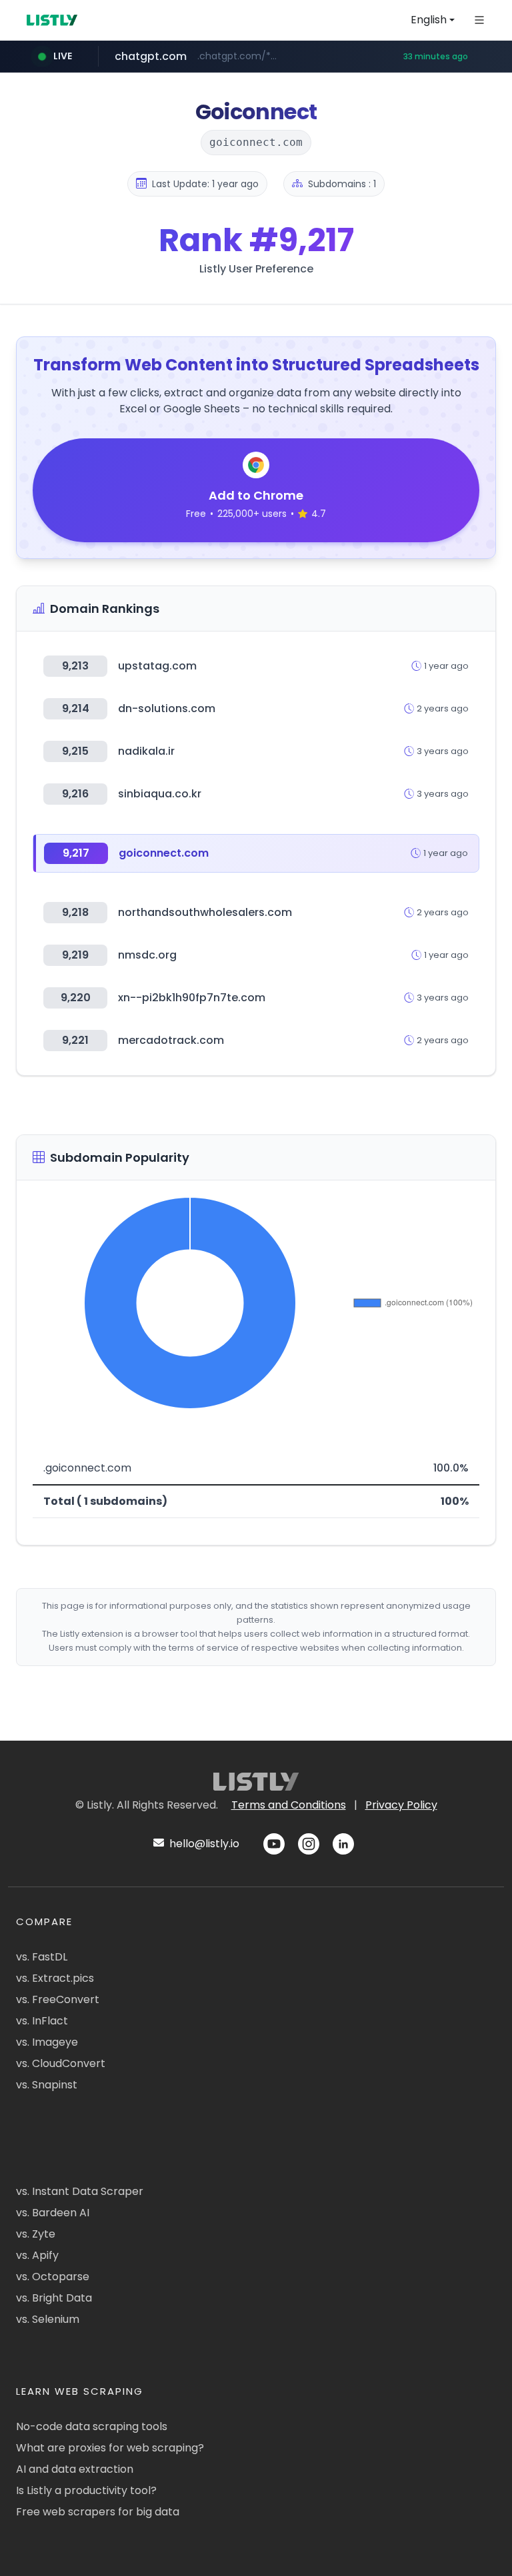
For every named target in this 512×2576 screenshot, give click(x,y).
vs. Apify (37, 2255)
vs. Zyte (36, 2234)
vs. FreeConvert (58, 1999)
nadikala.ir (146, 751)
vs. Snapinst (47, 2085)
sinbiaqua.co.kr (160, 794)
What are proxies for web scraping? (110, 2448)
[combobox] (433, 20)
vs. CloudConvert (61, 2063)
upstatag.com (157, 666)
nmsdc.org (147, 955)
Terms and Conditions (289, 1805)
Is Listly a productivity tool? (86, 2490)
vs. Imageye (47, 2042)
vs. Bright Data (54, 2298)
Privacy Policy (401, 1805)
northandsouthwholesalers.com (205, 912)
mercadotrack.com (171, 1040)
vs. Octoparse (53, 2277)
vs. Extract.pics (55, 1978)
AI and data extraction (75, 2469)
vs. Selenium (48, 2319)
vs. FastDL (42, 1957)
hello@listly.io (203, 1844)
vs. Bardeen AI (53, 2213)
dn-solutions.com (167, 708)
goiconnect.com (164, 853)
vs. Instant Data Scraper (80, 2191)
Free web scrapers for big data (98, 2512)
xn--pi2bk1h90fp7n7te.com (192, 998)
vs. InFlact (42, 2021)
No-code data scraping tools (92, 2426)
